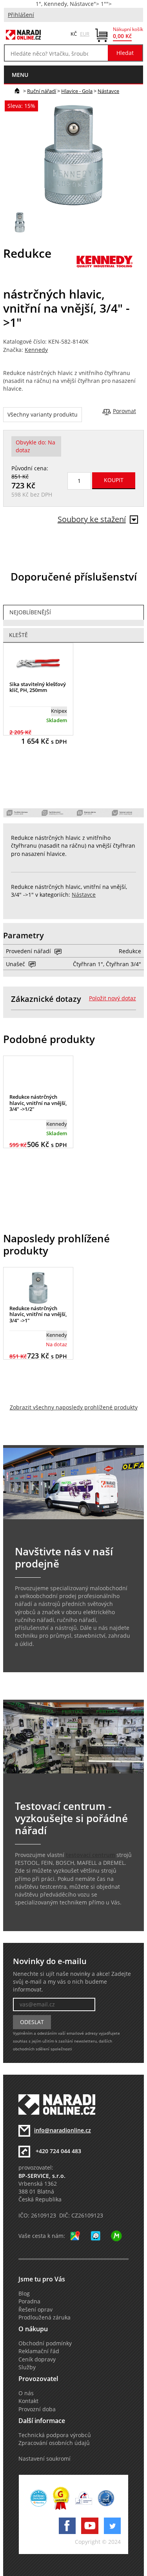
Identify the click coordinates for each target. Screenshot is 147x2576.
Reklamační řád (39, 2351)
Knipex (59, 711)
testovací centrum (90, 1855)
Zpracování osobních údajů (54, 2443)
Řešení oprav (35, 2310)
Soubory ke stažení (92, 519)
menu (20, 75)
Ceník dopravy (37, 2359)
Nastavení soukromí (44, 2459)
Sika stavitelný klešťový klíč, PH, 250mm (38, 687)
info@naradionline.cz (63, 2130)
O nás (26, 2393)
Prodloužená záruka (44, 2317)
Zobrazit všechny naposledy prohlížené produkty (74, 1407)
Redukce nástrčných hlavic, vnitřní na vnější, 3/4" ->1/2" (38, 1103)
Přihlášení (21, 15)
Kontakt (28, 2401)
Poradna (29, 2301)
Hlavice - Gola (77, 91)
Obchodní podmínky (45, 2343)
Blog (24, 2294)
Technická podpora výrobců (55, 2435)
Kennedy (36, 350)
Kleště (18, 635)
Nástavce (108, 91)
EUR (85, 34)
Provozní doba (37, 2409)
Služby (27, 2367)
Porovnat (124, 411)
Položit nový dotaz (113, 998)
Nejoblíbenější (30, 612)
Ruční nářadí (42, 91)
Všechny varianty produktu (43, 415)
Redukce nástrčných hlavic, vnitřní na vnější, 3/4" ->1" (38, 1314)
